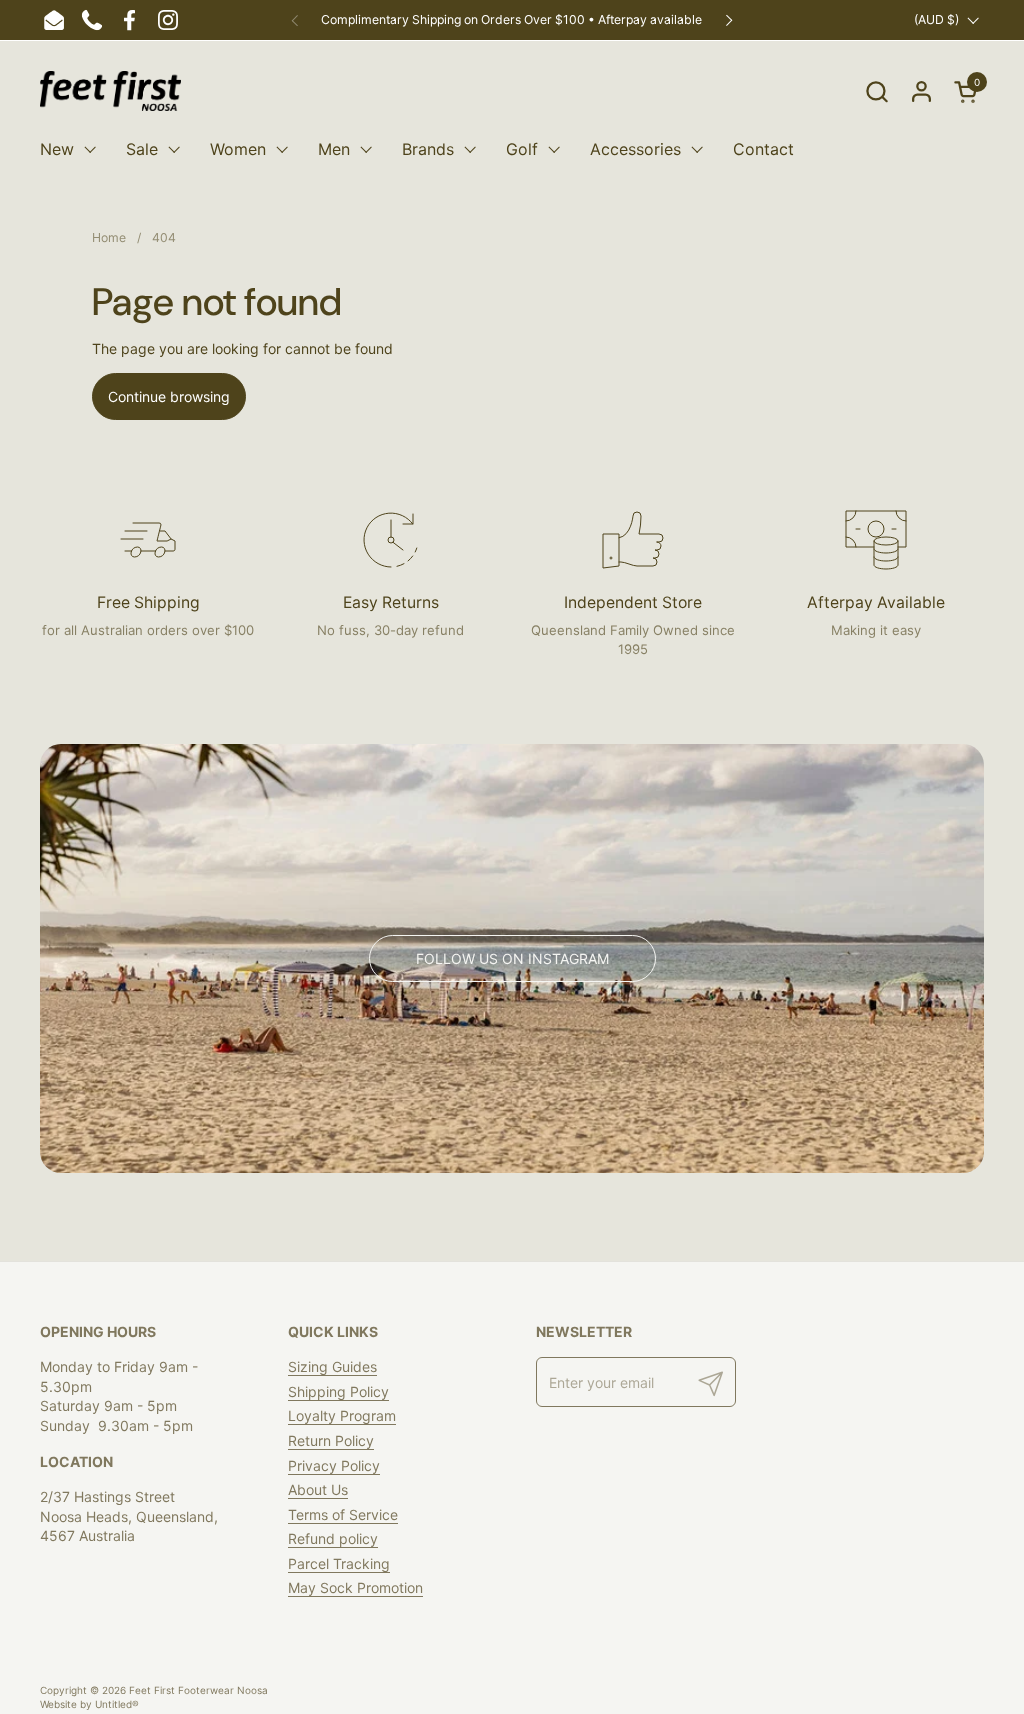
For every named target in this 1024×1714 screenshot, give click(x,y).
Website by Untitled (89, 1704)
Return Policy (331, 1440)
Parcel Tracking (339, 1563)
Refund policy (333, 1538)
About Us (318, 1489)
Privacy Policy (334, 1465)
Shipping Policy (338, 1391)
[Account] (921, 91)
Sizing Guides (332, 1366)
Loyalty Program (342, 1415)
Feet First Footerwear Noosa (198, 1690)
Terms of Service (343, 1514)
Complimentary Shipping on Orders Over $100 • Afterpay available (511, 19)
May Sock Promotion (355, 1587)
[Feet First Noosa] (110, 91)
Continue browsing (169, 396)
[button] (876, 91)
